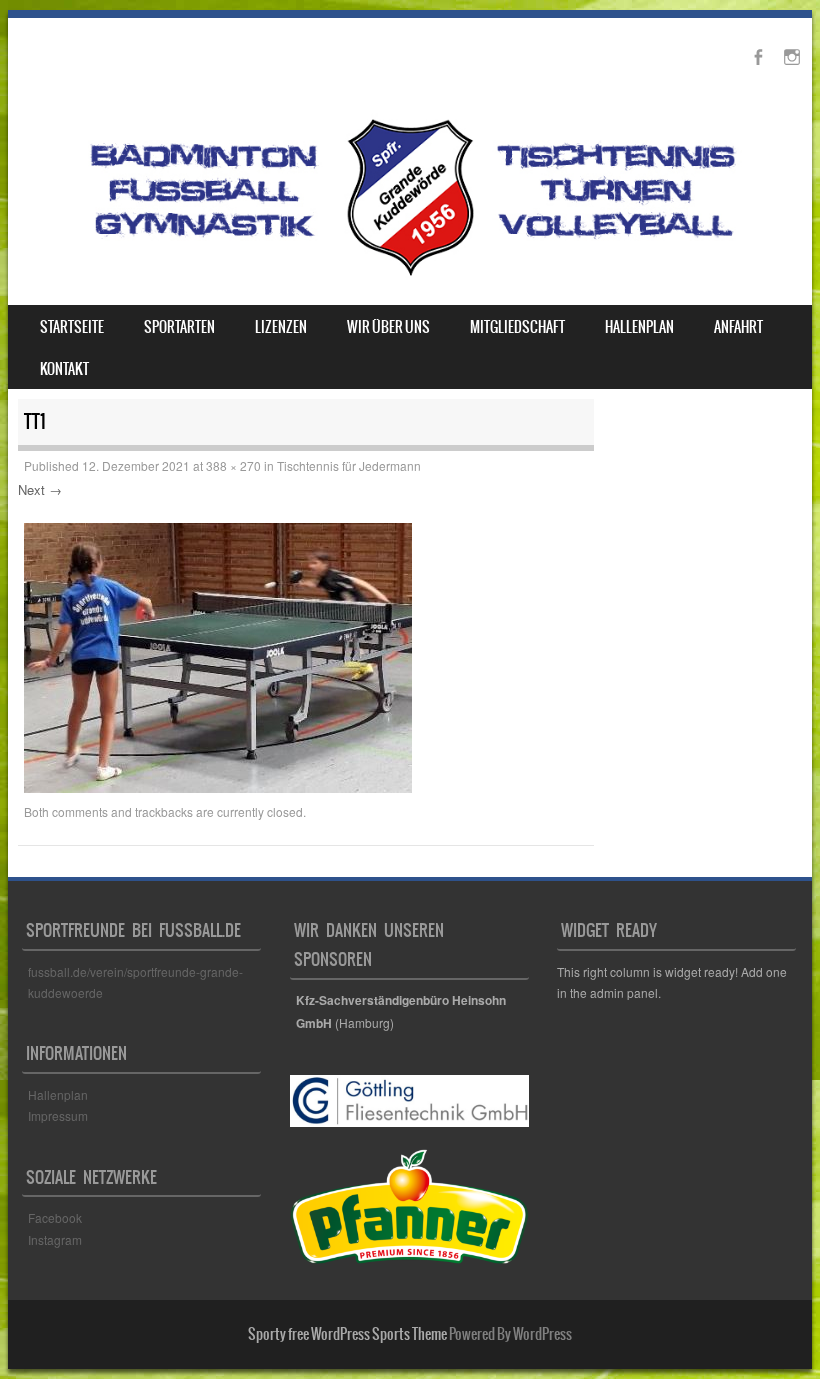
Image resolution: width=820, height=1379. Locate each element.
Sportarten (179, 327)
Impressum (58, 1115)
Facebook (56, 1217)
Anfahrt (738, 327)
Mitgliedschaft (517, 327)
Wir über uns (388, 327)
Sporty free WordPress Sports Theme (347, 1334)
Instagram (55, 1239)
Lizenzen (281, 327)
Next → (40, 489)
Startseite (72, 327)
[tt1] (218, 787)
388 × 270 (233, 465)
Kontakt (64, 369)
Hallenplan (639, 327)
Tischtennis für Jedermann (349, 465)
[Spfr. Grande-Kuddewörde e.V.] (410, 275)
